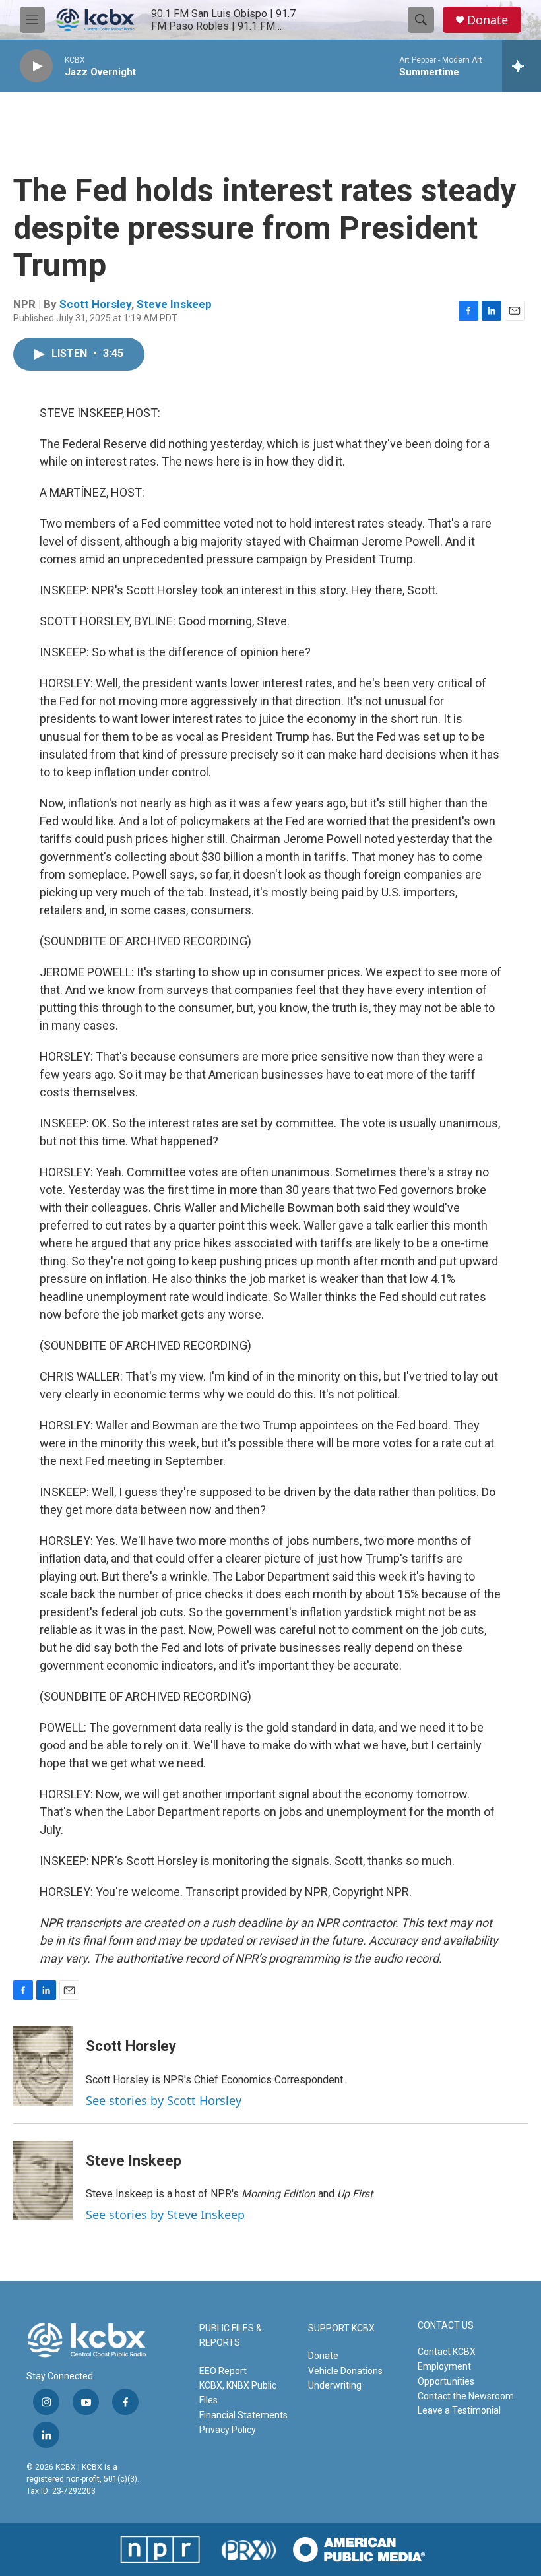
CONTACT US (446, 2326)
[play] (36, 66)
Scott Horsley (95, 304)
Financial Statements (243, 2415)
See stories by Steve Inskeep (165, 2215)
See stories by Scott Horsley (164, 2100)
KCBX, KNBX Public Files (238, 2393)
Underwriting (335, 2385)
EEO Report (223, 2371)
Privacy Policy (228, 2430)
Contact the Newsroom (466, 2396)
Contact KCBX (447, 2352)
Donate (488, 20)
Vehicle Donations (345, 2371)
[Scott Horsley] (43, 2066)
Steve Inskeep (174, 304)
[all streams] (522, 66)
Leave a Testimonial (459, 2410)
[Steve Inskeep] (43, 2180)
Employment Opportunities (446, 2373)
